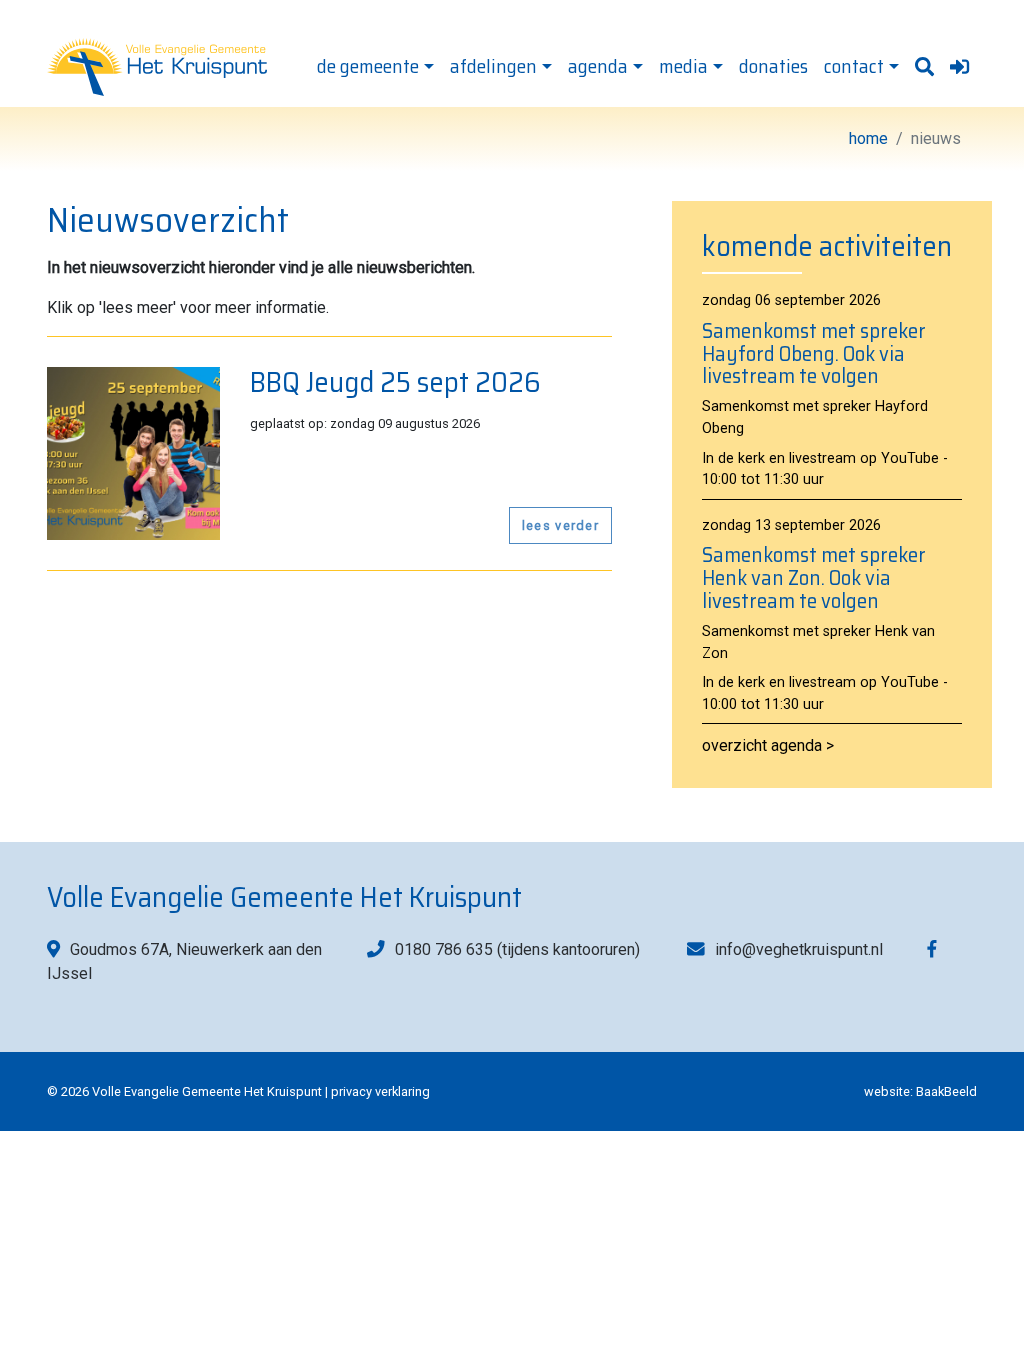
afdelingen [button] (493, 66)
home (868, 138)
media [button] (683, 66)
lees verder (560, 525)
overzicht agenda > (768, 745)
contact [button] (854, 66)
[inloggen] (959, 68)
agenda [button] (598, 66)
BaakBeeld (946, 1091)
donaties (773, 66)
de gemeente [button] (368, 66)
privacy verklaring (380, 1091)
